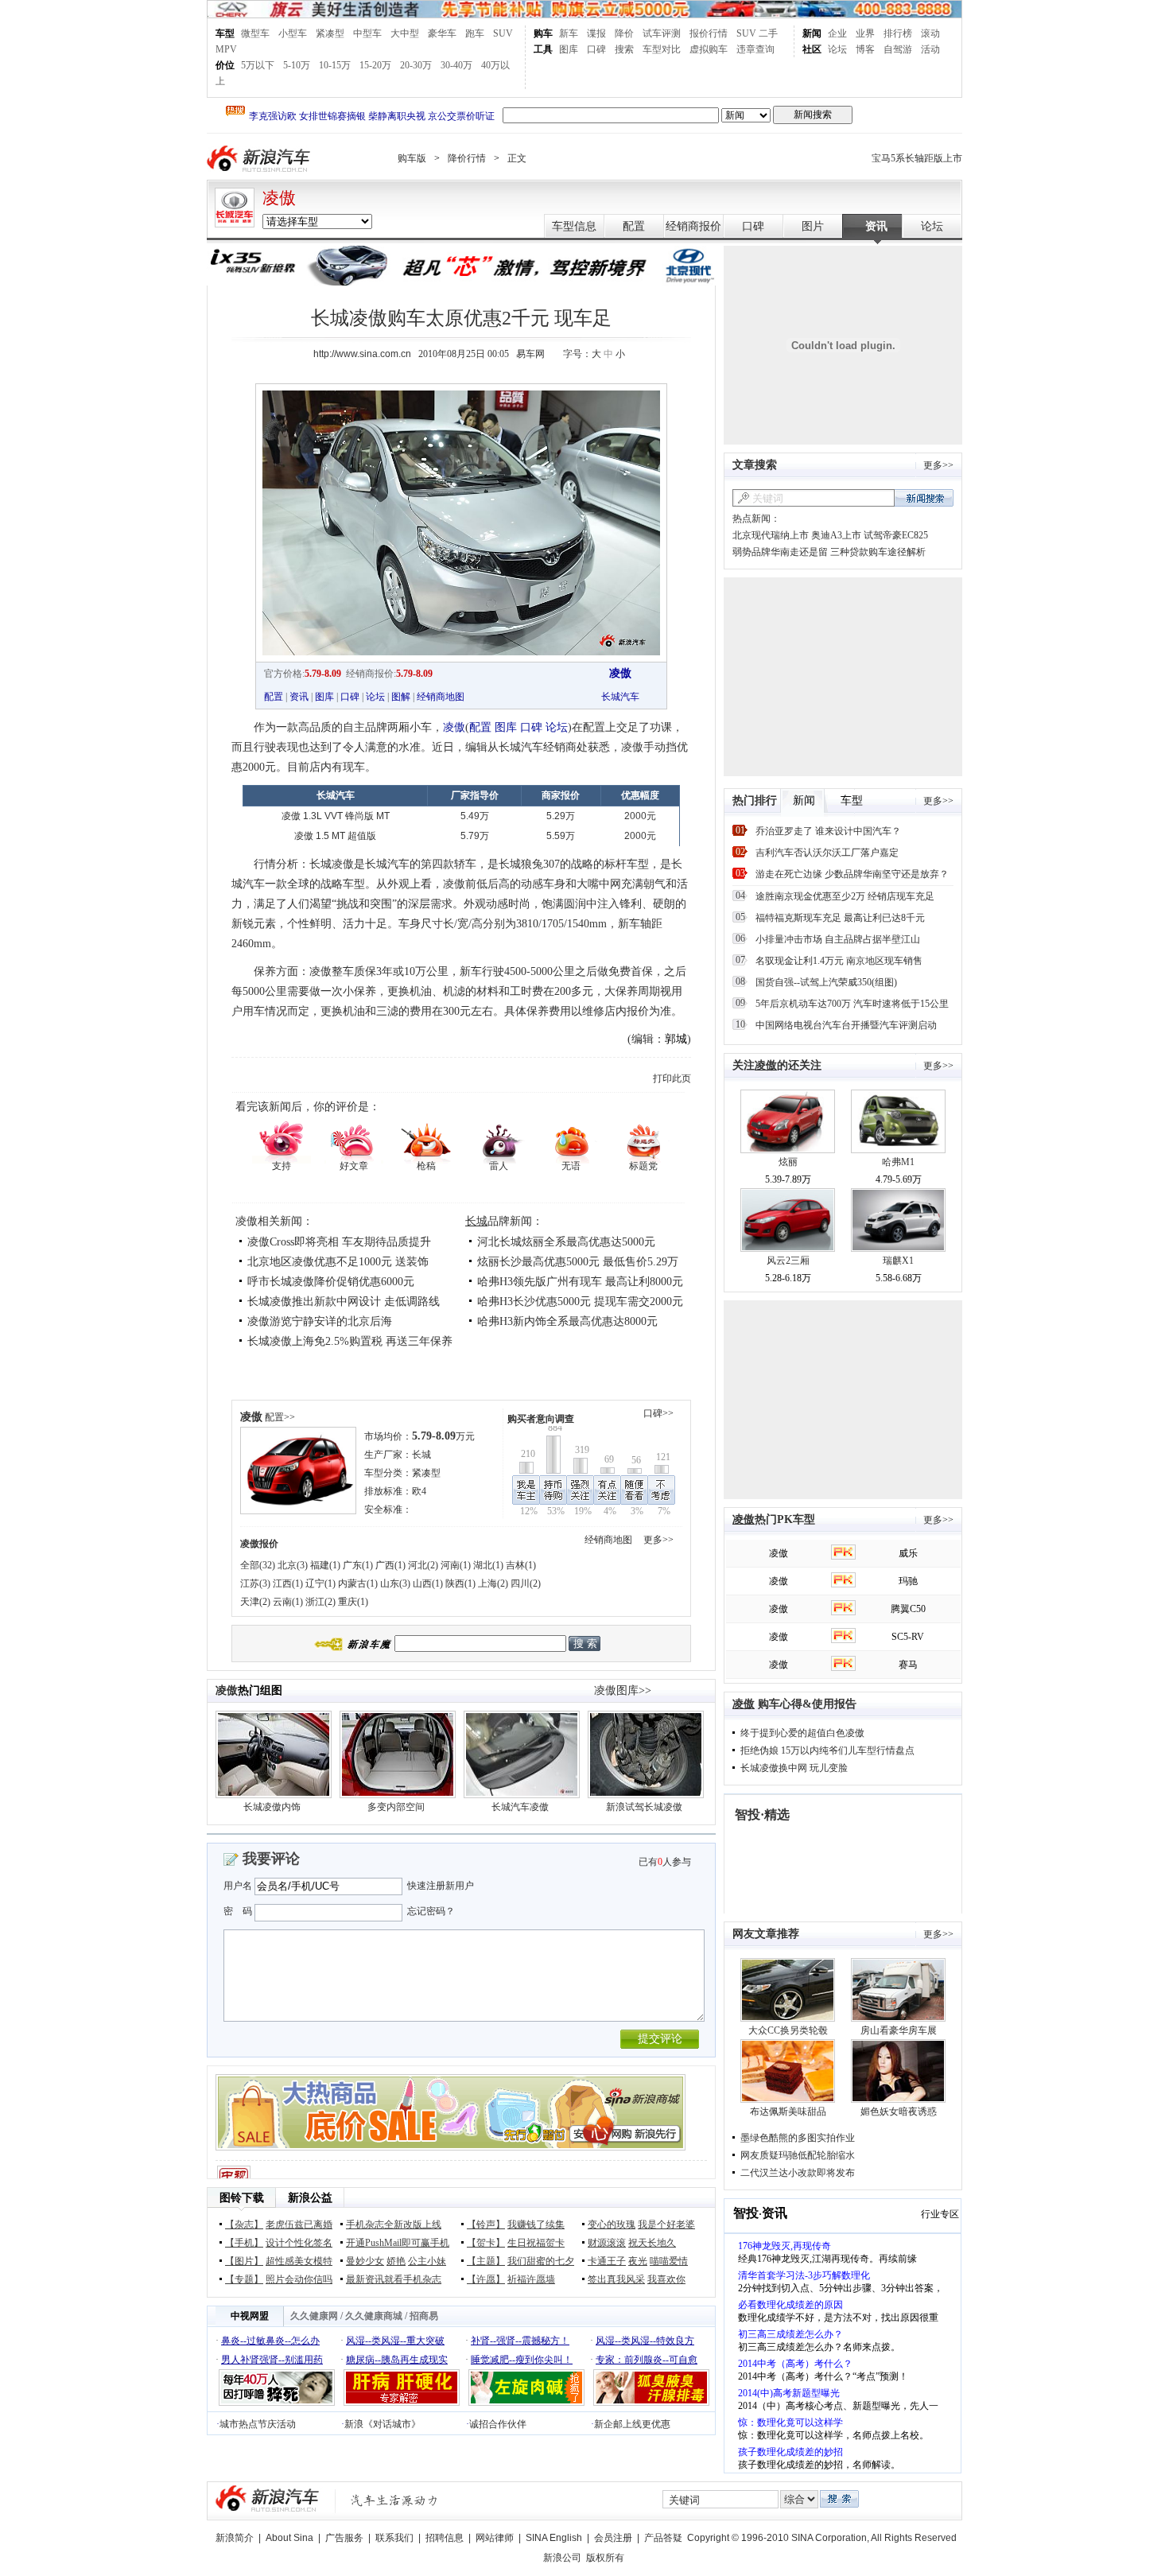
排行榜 (898, 33)
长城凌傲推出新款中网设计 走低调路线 (344, 1302)
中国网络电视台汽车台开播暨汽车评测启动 (846, 1025)
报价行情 (709, 33)
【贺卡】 (486, 2243)
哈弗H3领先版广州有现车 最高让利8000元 (580, 1282)
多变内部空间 (396, 1807)
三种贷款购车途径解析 (878, 552)
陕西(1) (460, 1583)
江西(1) (288, 1583)
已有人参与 (665, 1862)
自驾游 (898, 49)
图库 (569, 49)
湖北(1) (488, 1565)
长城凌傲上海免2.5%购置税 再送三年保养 (350, 1341)
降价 (624, 33)
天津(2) (255, 1602)
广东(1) (358, 1565)
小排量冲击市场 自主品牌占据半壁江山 (838, 939)
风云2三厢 (788, 1261)
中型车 (367, 33)
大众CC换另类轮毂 (788, 2030)
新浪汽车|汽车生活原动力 (394, 2500)
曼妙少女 (365, 2261)
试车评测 (662, 33)
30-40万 (456, 65)
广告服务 (344, 2538)
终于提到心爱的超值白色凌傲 (802, 1733)
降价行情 (467, 158)
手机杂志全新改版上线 (394, 2224)
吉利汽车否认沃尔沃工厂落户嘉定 (827, 853)
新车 (569, 33)
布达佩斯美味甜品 (788, 2112)
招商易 (424, 2316)
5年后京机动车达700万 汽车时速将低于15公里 (852, 1004)
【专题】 (244, 2279)
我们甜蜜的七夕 (541, 2261)
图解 (401, 697)
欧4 (419, 1491)
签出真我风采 (616, 2279)
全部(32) (258, 1565)
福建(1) (325, 1565)
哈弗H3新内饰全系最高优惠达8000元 (567, 1321)
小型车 (293, 33)
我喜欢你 (666, 2279)
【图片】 (244, 2261)
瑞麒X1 (898, 1261)
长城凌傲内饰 (272, 1807)
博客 (865, 49)
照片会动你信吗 (299, 2279)
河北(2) (423, 1565)
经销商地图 (441, 697)
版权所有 (605, 2558)
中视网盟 (250, 2316)
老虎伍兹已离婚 (299, 2224)
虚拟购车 (709, 49)
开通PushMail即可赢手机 (398, 2243)
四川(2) (526, 1583)
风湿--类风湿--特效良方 (645, 2341)
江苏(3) (255, 1583)
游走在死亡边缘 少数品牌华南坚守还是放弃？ (852, 874)
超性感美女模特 (299, 2261)
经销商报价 (693, 226)
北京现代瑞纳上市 (771, 535)
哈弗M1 (898, 1162)
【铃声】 (486, 2224)
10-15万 (335, 65)
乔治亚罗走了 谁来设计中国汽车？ (828, 831)
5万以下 (258, 65)
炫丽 (788, 1162)
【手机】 (244, 2243)
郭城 (676, 1039)
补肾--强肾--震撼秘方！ (520, 2341)
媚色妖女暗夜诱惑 (899, 2112)
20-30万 (416, 65)
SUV (503, 33)
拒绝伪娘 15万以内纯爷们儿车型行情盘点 (827, 1750)
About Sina (289, 2538)
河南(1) (456, 1565)
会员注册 (613, 2538)
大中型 (405, 33)
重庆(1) (353, 1602)
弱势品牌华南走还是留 (780, 552)
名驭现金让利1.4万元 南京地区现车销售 (839, 961)
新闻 (812, 33)
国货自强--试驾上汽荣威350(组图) (826, 982)
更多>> (658, 1540)
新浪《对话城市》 (383, 2424)
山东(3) (395, 1583)
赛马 (908, 1665)
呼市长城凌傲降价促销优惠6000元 (331, 1282)
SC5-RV (908, 1637)
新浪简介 (235, 2538)
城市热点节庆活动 (258, 2424)
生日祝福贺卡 (536, 2243)
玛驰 (908, 1581)
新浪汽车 (260, 159)
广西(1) (390, 1565)
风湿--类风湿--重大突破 (395, 2341)
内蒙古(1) (358, 1583)
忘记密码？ (431, 1911)
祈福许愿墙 (531, 2279)
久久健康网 (314, 2316)
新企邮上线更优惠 (632, 2424)
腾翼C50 (908, 1609)
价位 (225, 65)
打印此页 (672, 1078)
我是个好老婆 (666, 2224)
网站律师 (495, 2538)
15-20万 (375, 65)
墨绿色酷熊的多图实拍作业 (798, 2138)
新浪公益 (310, 2198)
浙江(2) (320, 1602)
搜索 (624, 49)
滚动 (930, 33)
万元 (443, 1436)
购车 (543, 33)
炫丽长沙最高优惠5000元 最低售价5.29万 (578, 1262)
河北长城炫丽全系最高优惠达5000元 (566, 1242)
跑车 (475, 33)
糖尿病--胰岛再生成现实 (397, 2360)
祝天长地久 (652, 2243)
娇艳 (396, 2261)
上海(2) (493, 1583)
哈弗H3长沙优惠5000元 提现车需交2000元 (580, 1302)
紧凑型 (330, 33)
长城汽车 (620, 697)
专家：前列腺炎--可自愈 (647, 2360)
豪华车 (442, 33)
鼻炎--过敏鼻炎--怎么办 (270, 2341)
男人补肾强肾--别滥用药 (272, 2360)
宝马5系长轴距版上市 (917, 158)
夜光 (638, 2261)
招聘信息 (445, 2538)
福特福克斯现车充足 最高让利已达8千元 (840, 918)
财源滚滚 (607, 2243)
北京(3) (293, 1565)
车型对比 (662, 49)
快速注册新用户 (441, 1886)
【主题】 (486, 2261)
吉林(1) (521, 1565)
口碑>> (658, 1413)
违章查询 (755, 49)
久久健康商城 (374, 2316)
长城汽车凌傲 (520, 1807)
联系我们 (394, 2538)
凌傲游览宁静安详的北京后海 (320, 1321)
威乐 (908, 1553)
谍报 (596, 33)
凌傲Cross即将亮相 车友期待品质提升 (339, 1242)
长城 (476, 1221)
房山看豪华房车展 (899, 2030)
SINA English (554, 2538)
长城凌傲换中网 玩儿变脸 (794, 1768)
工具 (543, 49)
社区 (812, 49)
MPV (226, 49)
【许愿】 (486, 2279)
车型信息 (574, 226)
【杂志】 (244, 2224)
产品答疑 (663, 2538)
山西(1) (428, 1583)
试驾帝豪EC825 (896, 535)
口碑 (596, 49)
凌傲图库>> (623, 1690)
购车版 (412, 158)
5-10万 (297, 65)
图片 (813, 226)
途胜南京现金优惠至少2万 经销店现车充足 (845, 896)
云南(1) (288, 1602)
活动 (930, 49)
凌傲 (279, 198)
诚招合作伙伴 (498, 2424)
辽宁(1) (320, 1583)
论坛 (837, 49)
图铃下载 (242, 2198)
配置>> (280, 1417)
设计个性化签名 (299, 2243)
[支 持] (281, 1141)
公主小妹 (427, 2261)
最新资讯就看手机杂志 (394, 2279)
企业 (837, 33)
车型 (225, 33)
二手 (768, 33)
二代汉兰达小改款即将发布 (798, 2173)
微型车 (255, 33)
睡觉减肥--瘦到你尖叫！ (522, 2360)
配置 (634, 226)
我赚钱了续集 (536, 2224)
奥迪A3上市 (836, 535)
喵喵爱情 (669, 2261)
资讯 (876, 226)
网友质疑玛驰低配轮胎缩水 (798, 2155)
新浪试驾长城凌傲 (644, 1807)
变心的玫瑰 (612, 2224)
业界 (865, 33)
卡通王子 (607, 2261)
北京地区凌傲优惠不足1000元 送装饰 (338, 1262)
